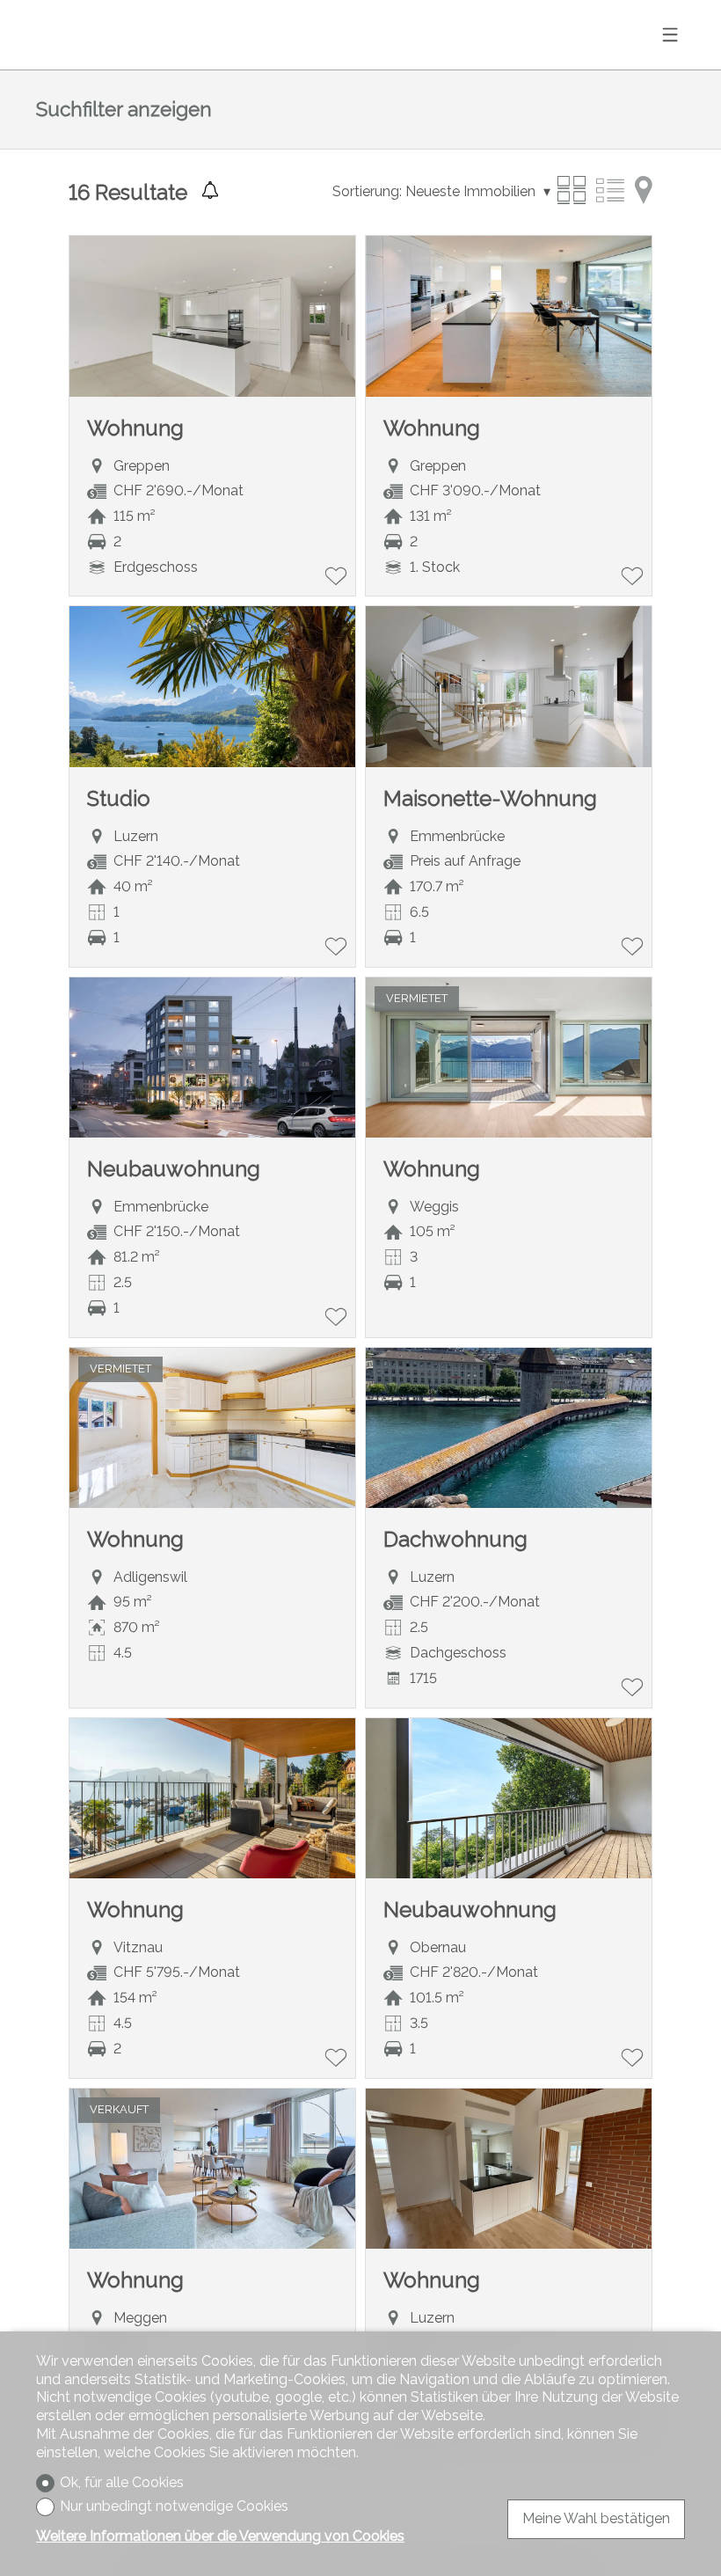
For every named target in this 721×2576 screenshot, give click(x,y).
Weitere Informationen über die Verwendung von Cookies (220, 2536)
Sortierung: (367, 191)
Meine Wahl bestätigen (596, 2518)
